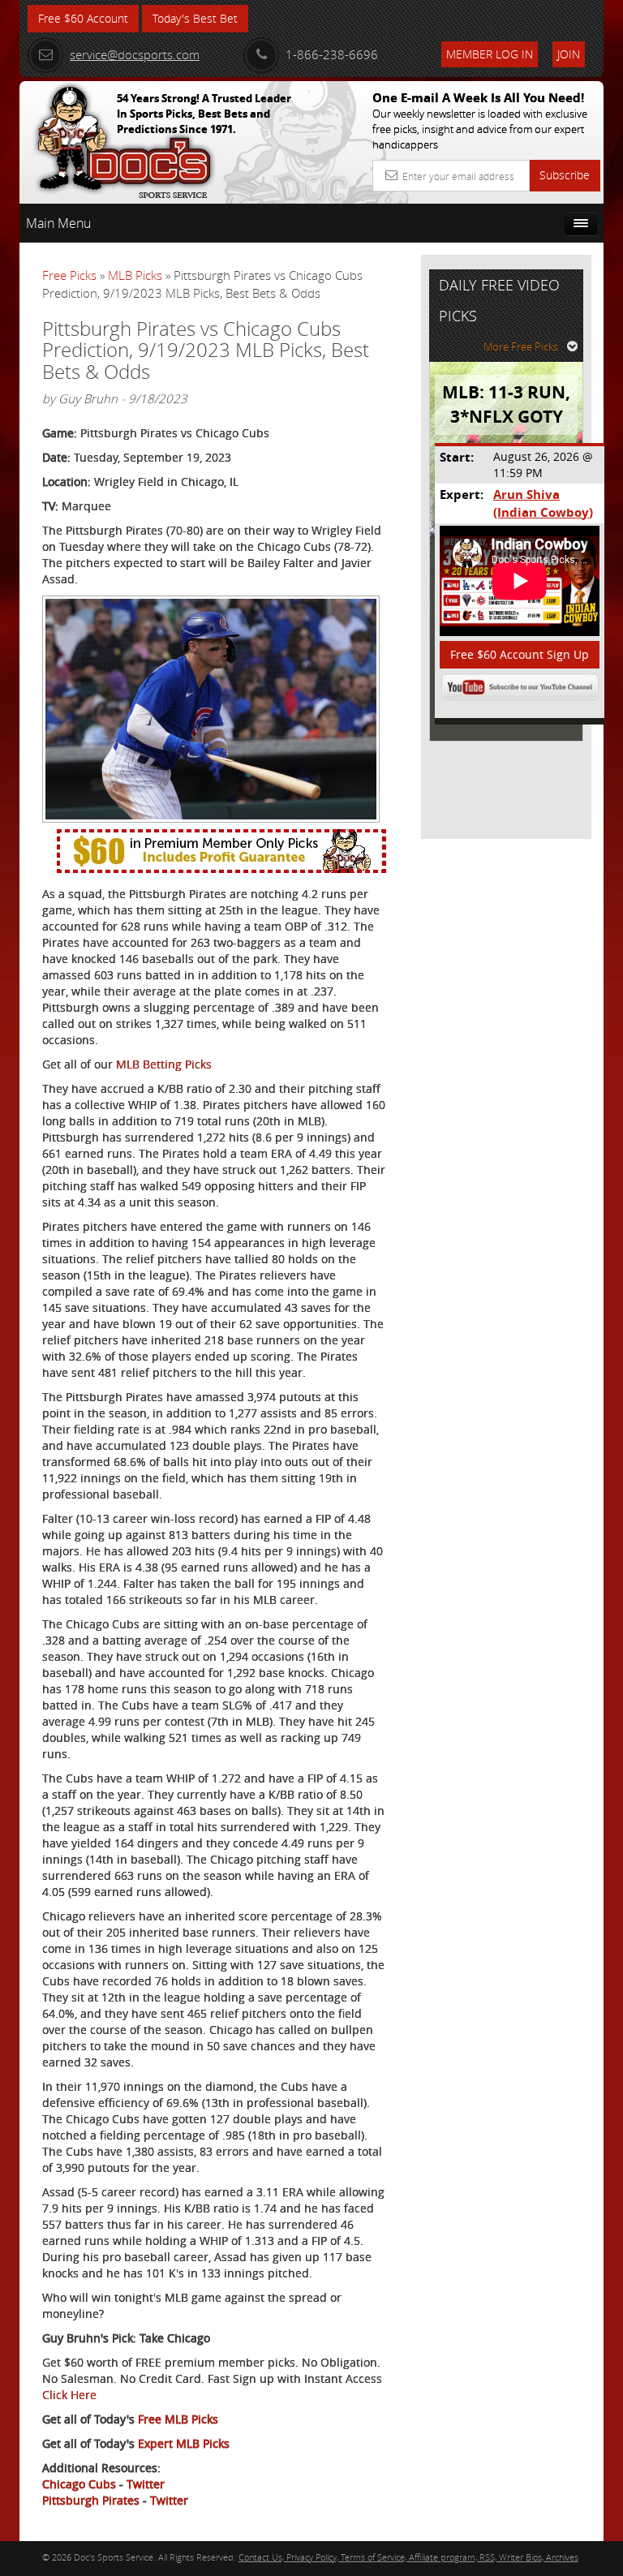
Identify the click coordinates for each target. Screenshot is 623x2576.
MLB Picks (135, 275)
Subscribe (565, 175)
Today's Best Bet (195, 18)
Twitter (146, 2484)
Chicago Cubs (79, 2484)
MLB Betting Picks (164, 1064)
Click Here (69, 2395)
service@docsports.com (135, 54)
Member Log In (490, 54)
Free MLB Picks (178, 2419)
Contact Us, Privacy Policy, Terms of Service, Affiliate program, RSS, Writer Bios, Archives (408, 2557)
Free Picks (69, 275)
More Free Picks (521, 346)
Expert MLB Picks (184, 2443)
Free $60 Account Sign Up (520, 654)
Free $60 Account (83, 18)
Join (569, 54)
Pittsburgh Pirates (91, 2500)
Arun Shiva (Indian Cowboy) (543, 503)
